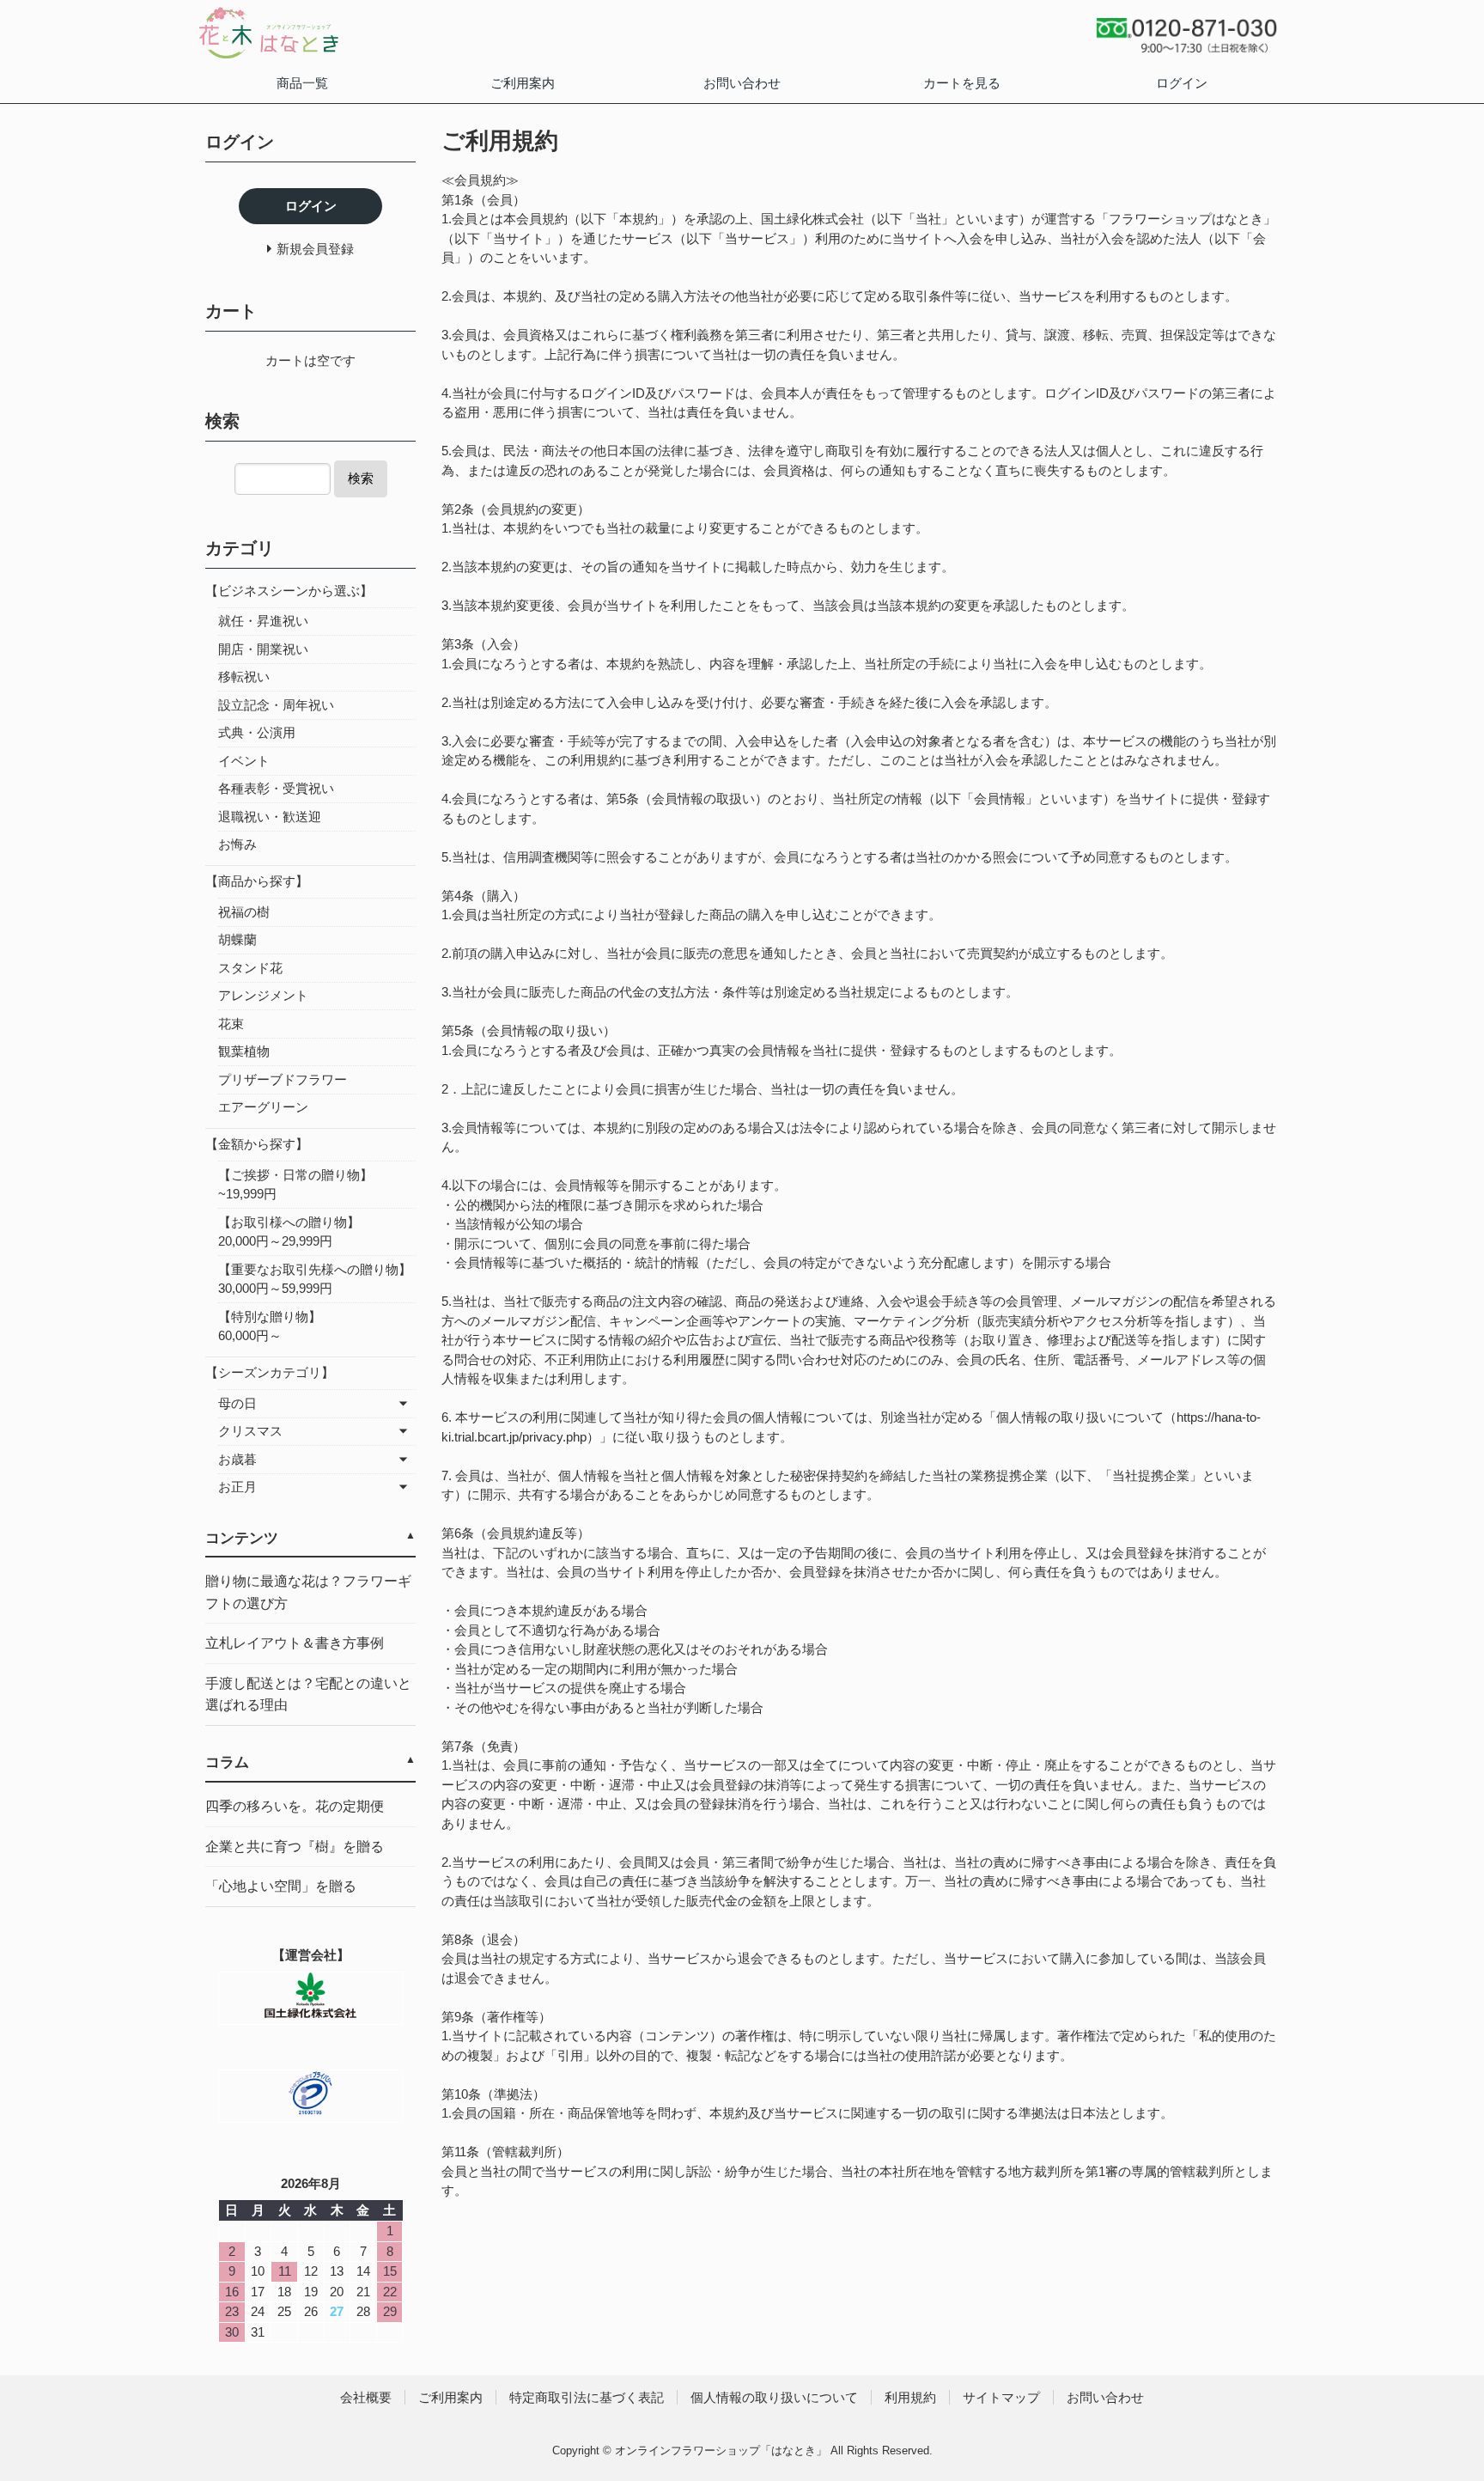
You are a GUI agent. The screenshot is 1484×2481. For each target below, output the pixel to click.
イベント (244, 761)
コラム (227, 1762)
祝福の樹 (244, 912)
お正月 (237, 1487)
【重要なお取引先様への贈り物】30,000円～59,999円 (315, 1279)
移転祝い (244, 677)
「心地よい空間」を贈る (281, 1886)
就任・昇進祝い (263, 621)
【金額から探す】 (257, 1144)
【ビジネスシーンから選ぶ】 (289, 591)
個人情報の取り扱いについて (774, 2397)
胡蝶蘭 (237, 939)
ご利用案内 (523, 83)
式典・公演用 (257, 732)
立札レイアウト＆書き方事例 (295, 1643)
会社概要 (366, 2397)
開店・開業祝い (263, 649)
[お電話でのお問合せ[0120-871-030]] (1186, 49)
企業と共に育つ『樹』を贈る (295, 1847)
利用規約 (910, 2397)
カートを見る (962, 83)
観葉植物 (244, 1051)
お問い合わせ (742, 83)
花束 (231, 1024)
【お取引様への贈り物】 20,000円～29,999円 (308, 1232)
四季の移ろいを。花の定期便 (295, 1806)
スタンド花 (250, 968)
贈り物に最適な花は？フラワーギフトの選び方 (308, 1592)
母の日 (237, 1403)
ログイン (1182, 83)
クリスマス (250, 1431)
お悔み (237, 844)
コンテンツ (242, 1538)
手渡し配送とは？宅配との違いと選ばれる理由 (308, 1695)
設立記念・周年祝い (276, 705)
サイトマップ (1001, 2397)
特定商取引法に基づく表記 (587, 2397)
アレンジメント (263, 995)
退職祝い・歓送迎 (270, 817)
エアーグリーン (263, 1107)
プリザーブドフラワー (283, 1079)
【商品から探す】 (257, 881)
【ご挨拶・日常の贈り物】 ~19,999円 (315, 1185)
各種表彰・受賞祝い (276, 788)
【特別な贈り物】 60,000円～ (315, 1326)
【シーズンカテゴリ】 (270, 1372)
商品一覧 (302, 83)
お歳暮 (237, 1459)
